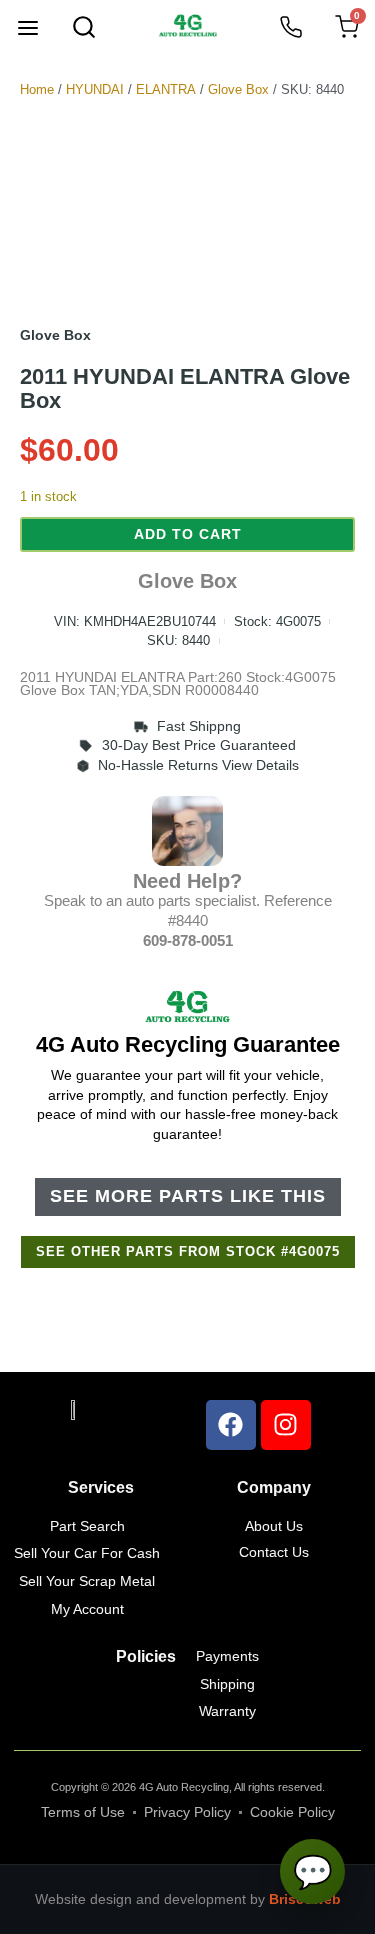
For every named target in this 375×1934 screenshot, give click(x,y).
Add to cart (188, 534)
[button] (28, 30)
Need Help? (187, 881)
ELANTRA (166, 89)
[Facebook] (231, 1425)
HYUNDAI (95, 89)
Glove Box (238, 89)
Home (37, 89)
